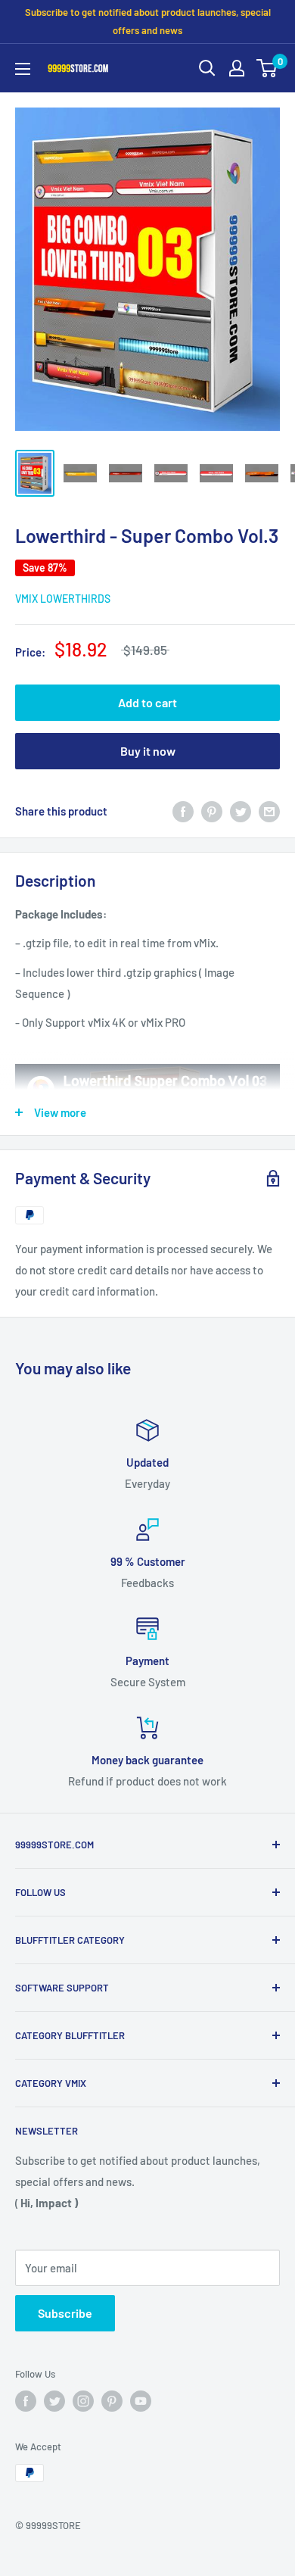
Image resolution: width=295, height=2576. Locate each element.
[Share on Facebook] (183, 811)
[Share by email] (269, 811)
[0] (267, 68)
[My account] (237, 68)
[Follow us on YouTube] (141, 2401)
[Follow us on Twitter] (54, 2401)
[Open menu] (23, 69)
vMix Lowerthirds (63, 599)
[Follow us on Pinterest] (112, 2401)
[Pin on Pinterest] (212, 811)
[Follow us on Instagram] (83, 2401)
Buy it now (148, 751)
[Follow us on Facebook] (26, 2401)
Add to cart (147, 702)
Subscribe (65, 2313)
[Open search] (207, 68)
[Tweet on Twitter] (241, 811)
